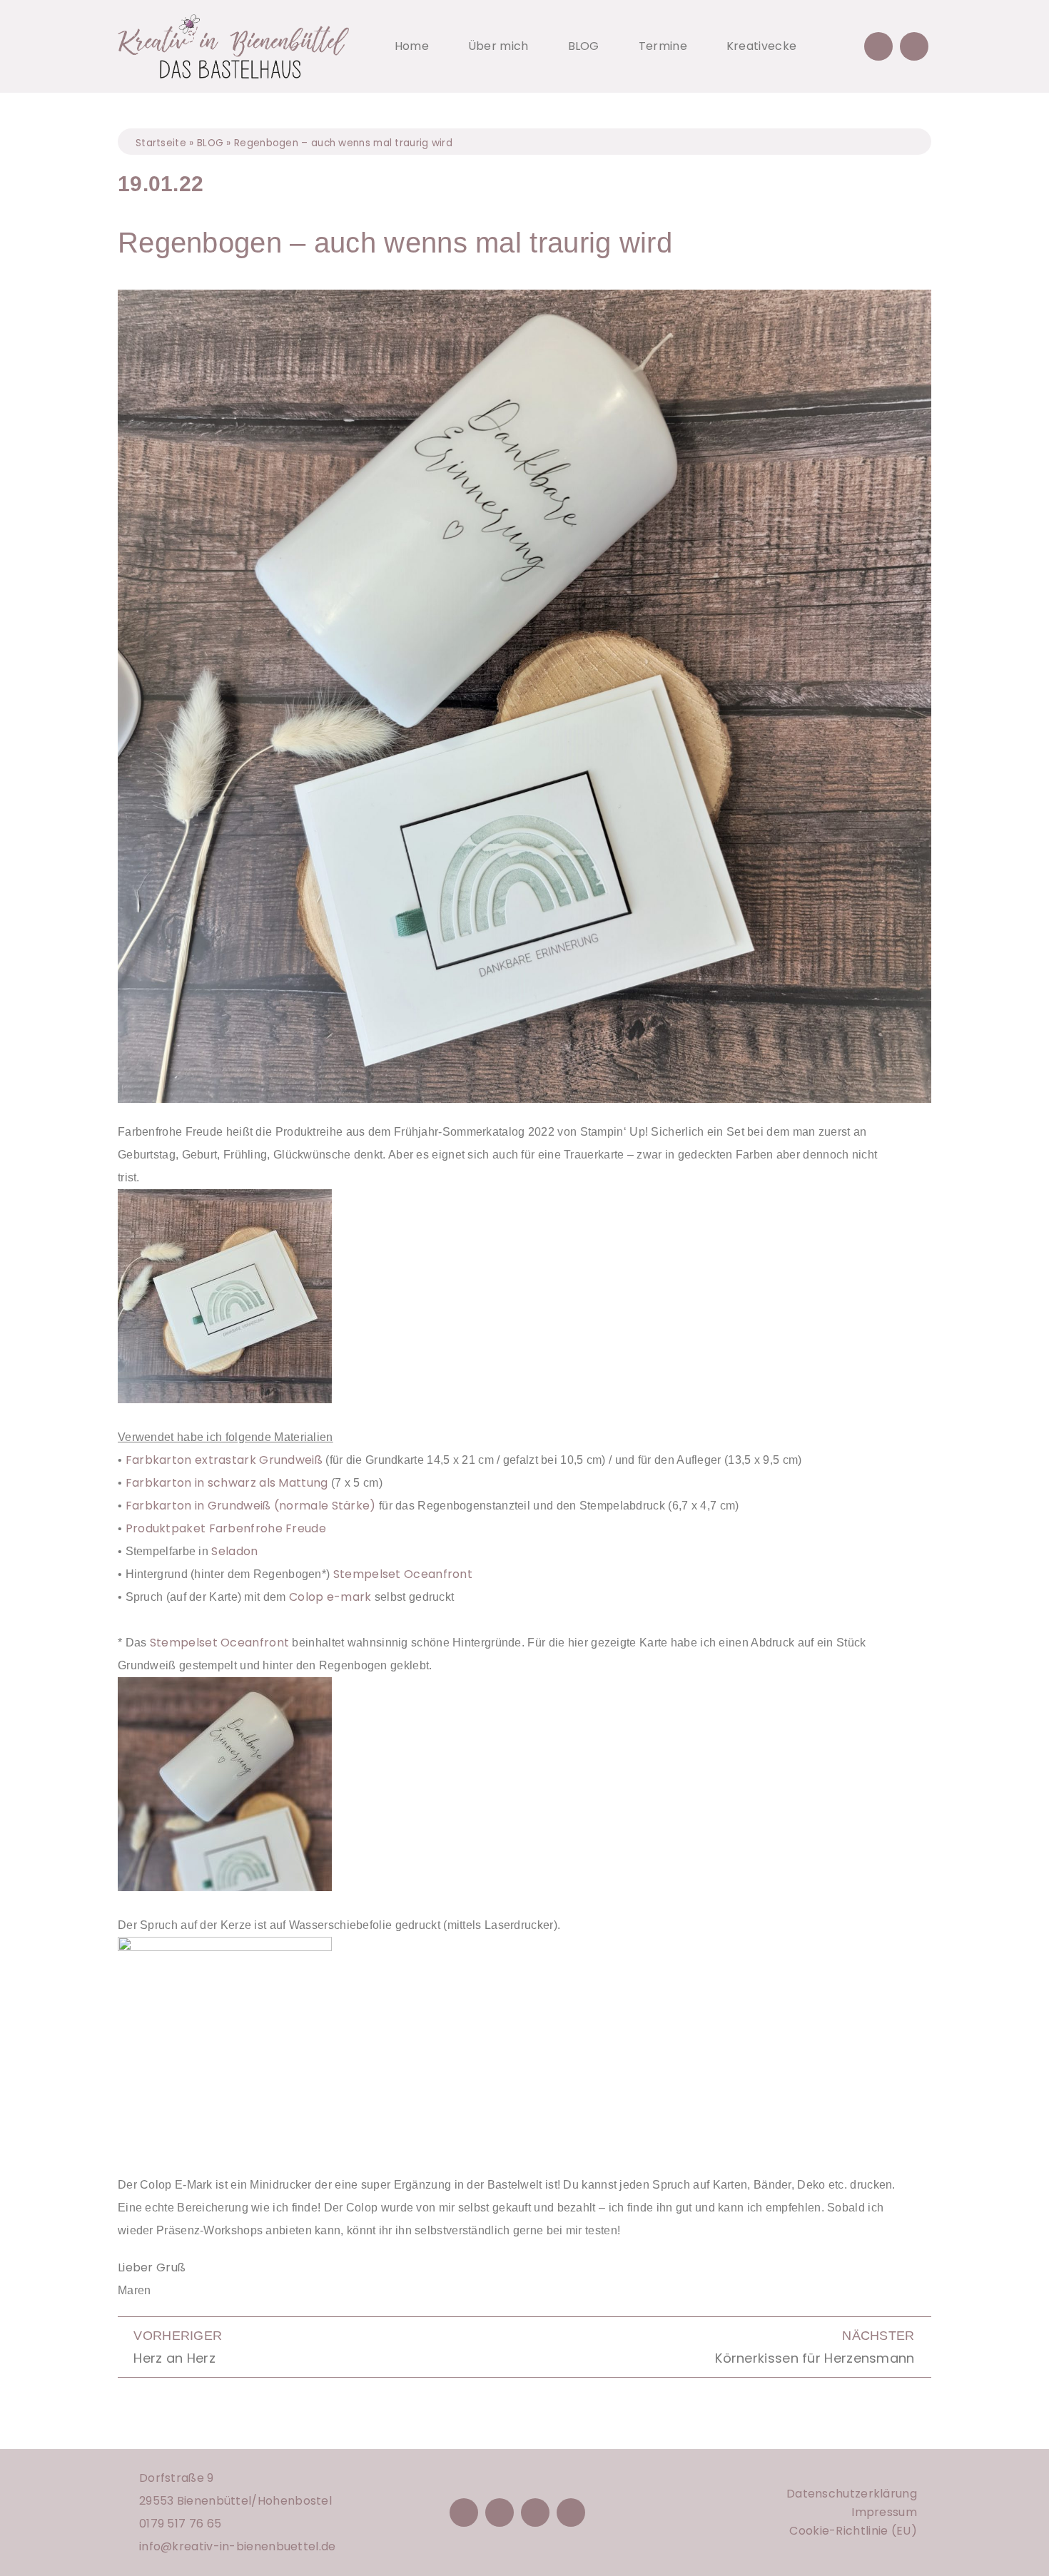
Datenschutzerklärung (852, 2494)
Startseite (161, 143)
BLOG (584, 46)
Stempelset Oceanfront (403, 1574)
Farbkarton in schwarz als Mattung (227, 1483)
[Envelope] (914, 46)
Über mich (498, 46)
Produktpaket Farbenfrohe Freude (226, 1528)
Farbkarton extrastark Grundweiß (224, 1460)
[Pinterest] (535, 2513)
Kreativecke (761, 46)
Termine (663, 46)
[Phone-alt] (878, 46)
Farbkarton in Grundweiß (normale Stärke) (251, 1506)
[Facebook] (464, 2513)
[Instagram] (500, 2513)
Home (412, 46)
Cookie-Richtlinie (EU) (853, 2531)
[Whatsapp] (571, 2513)
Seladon (234, 1551)
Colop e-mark (330, 1597)
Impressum (884, 2512)
